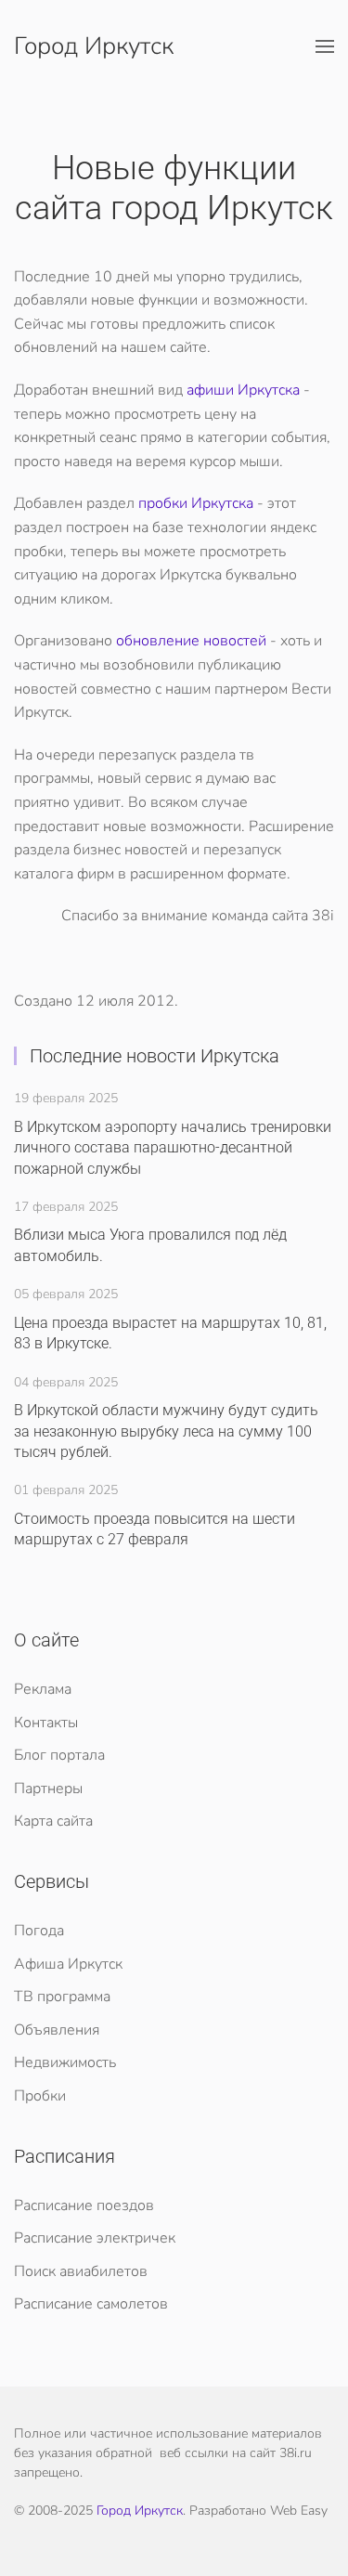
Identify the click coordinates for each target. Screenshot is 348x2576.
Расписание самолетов (91, 2304)
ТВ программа (62, 1997)
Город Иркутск (94, 46)
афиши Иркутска (243, 390)
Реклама (43, 1689)
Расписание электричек (95, 2238)
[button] (325, 46)
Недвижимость (65, 2062)
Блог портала (59, 1755)
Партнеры (48, 1789)
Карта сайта (53, 1821)
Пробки (40, 2096)
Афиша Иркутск (68, 1964)
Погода (39, 1931)
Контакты (46, 1723)
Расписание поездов (84, 2205)
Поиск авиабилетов (81, 2271)
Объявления (57, 2030)
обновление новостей (191, 641)
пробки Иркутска (196, 503)
